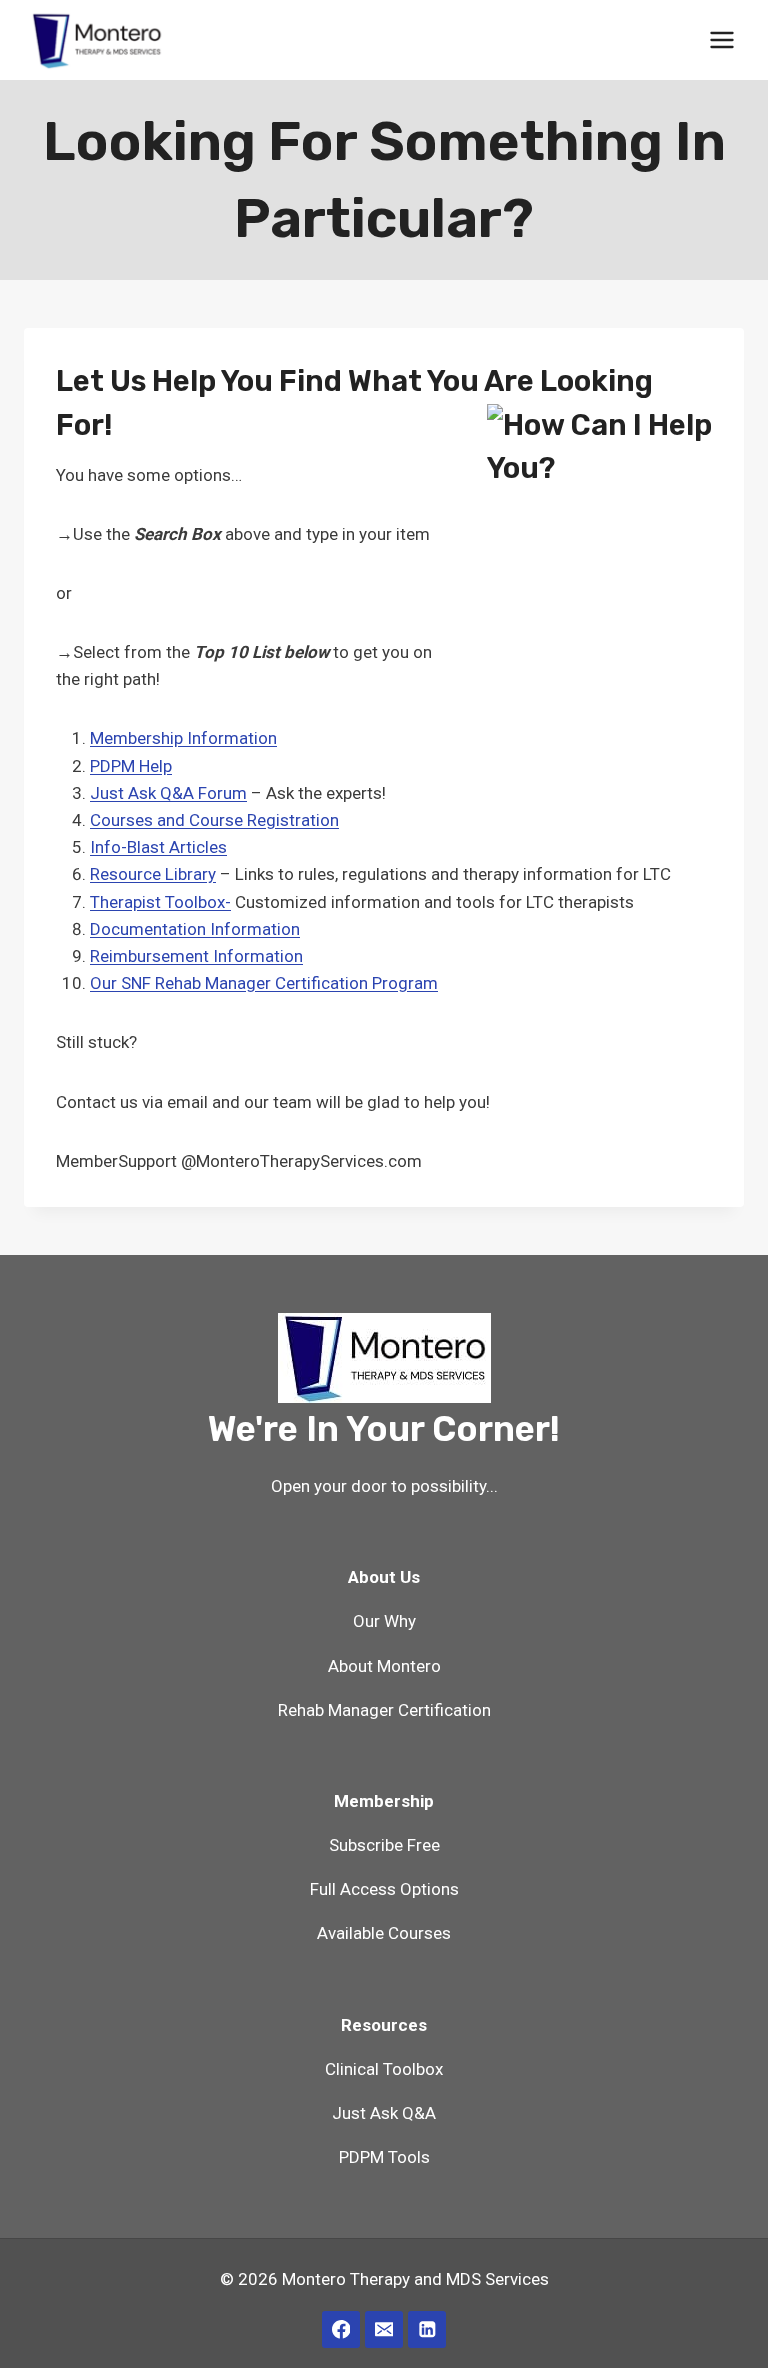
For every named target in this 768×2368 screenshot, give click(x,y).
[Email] (383, 2329)
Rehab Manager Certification (384, 1710)
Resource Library (153, 874)
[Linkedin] (426, 2329)
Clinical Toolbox (384, 2069)
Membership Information (183, 738)
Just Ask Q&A (384, 2113)
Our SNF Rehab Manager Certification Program (264, 983)
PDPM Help (131, 766)
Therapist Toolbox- (160, 902)
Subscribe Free (384, 1845)
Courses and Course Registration (214, 820)
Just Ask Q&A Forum (168, 793)
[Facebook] (340, 2329)
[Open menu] (721, 39)
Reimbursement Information (196, 956)
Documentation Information (195, 929)
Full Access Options (384, 1889)
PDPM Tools (384, 2157)
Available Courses (384, 1933)
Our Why (384, 1621)
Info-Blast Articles (158, 847)
